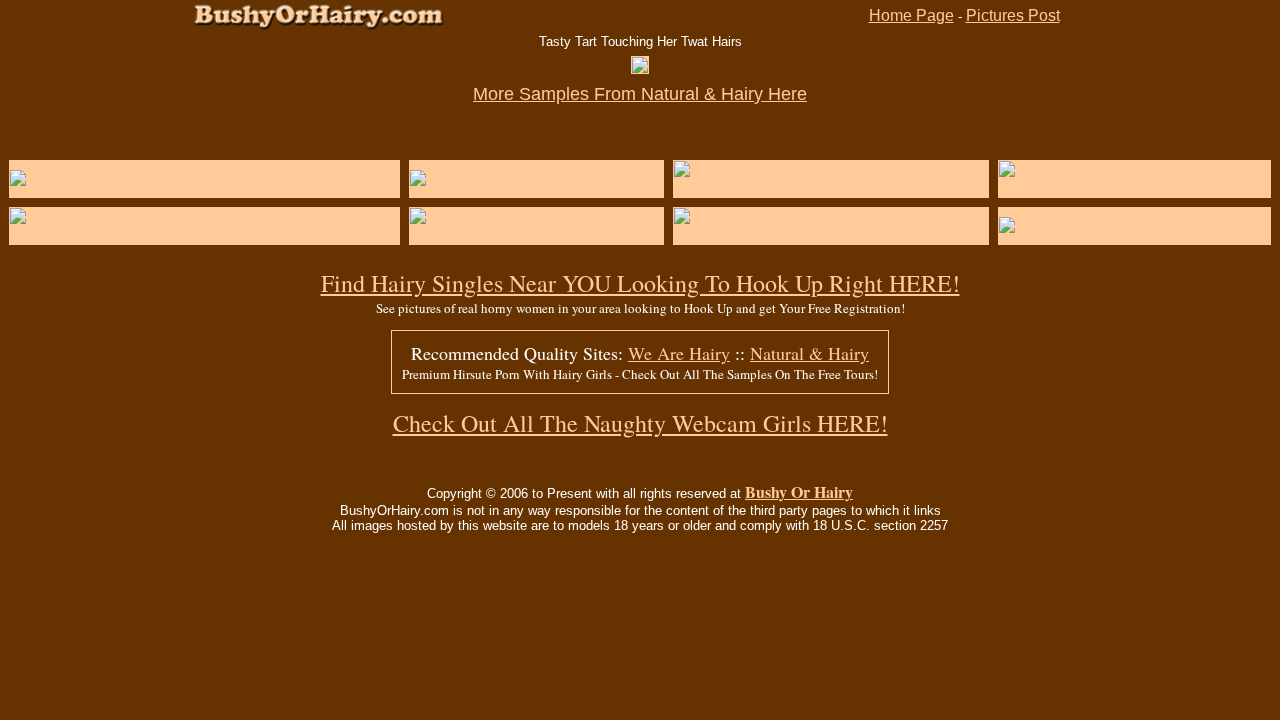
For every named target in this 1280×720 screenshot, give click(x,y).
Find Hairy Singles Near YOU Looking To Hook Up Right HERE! (640, 283)
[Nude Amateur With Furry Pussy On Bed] (1134, 187)
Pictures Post (1013, 15)
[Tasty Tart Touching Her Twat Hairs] (640, 67)
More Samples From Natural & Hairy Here (640, 94)
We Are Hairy (679, 353)
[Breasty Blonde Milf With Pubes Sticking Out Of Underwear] (204, 234)
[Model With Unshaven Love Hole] (535, 178)
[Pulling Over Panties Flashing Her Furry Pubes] (184, 178)
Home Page (911, 15)
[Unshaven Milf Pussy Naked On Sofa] (536, 234)
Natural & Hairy (809, 353)
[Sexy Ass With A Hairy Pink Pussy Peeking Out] (831, 234)
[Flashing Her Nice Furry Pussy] (1116, 225)
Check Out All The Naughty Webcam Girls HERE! (640, 423)
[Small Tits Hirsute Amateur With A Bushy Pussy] (831, 187)
